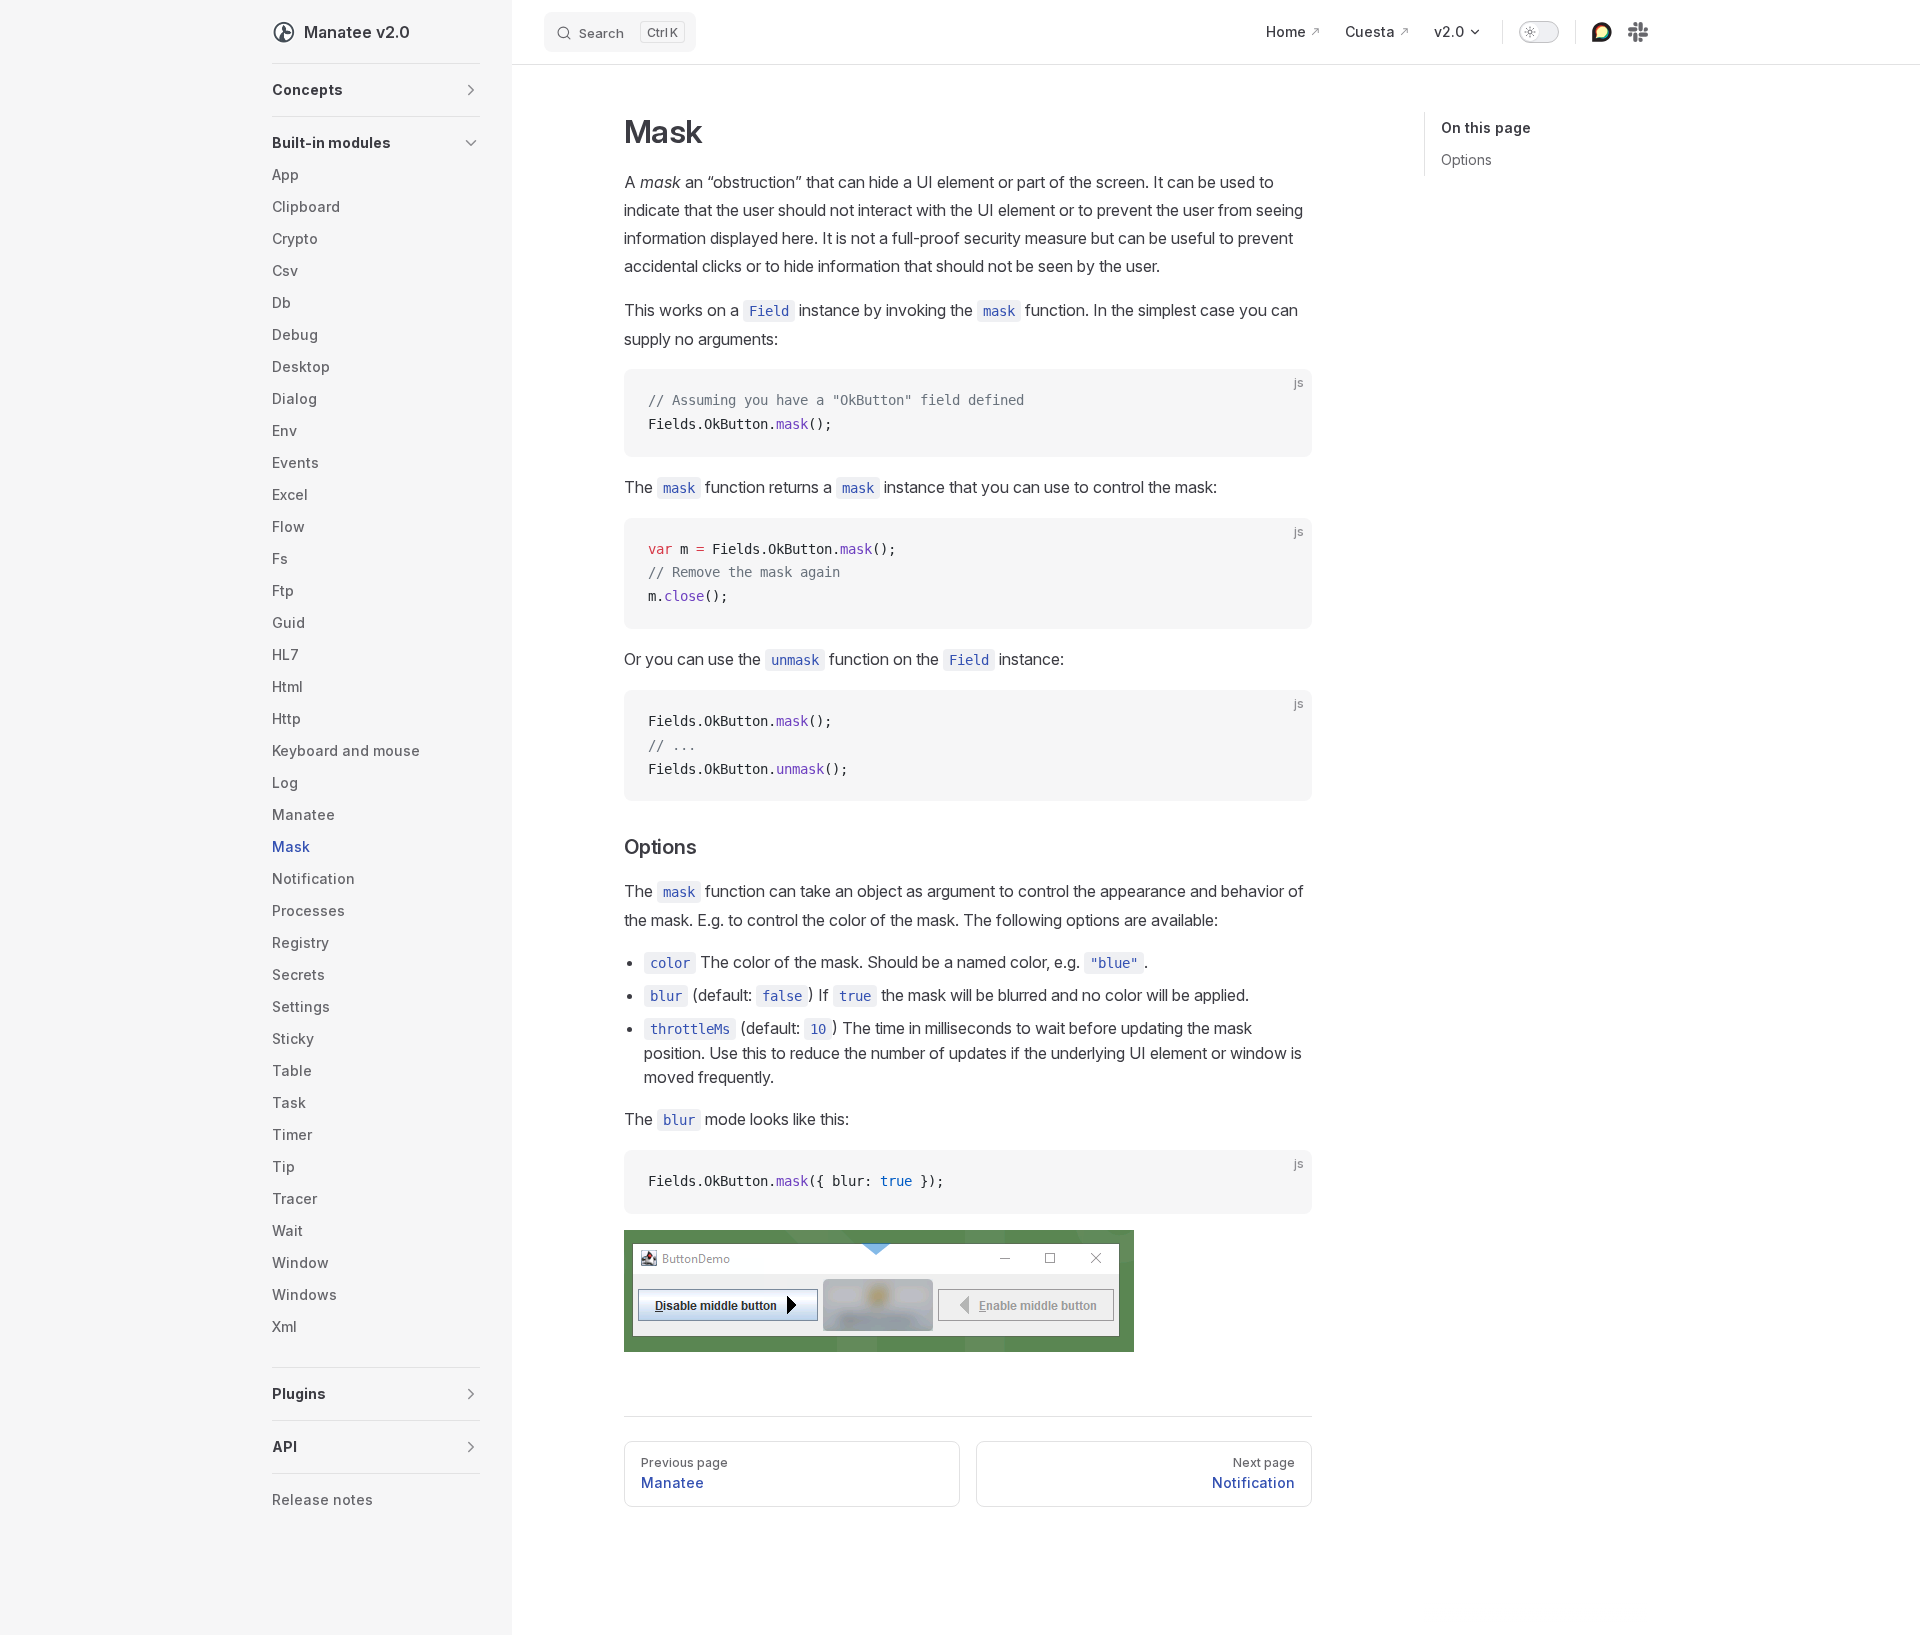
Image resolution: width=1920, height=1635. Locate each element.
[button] (376, 90)
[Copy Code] (1280, 401)
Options (1466, 159)
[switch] (1539, 32)
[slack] (1638, 32)
